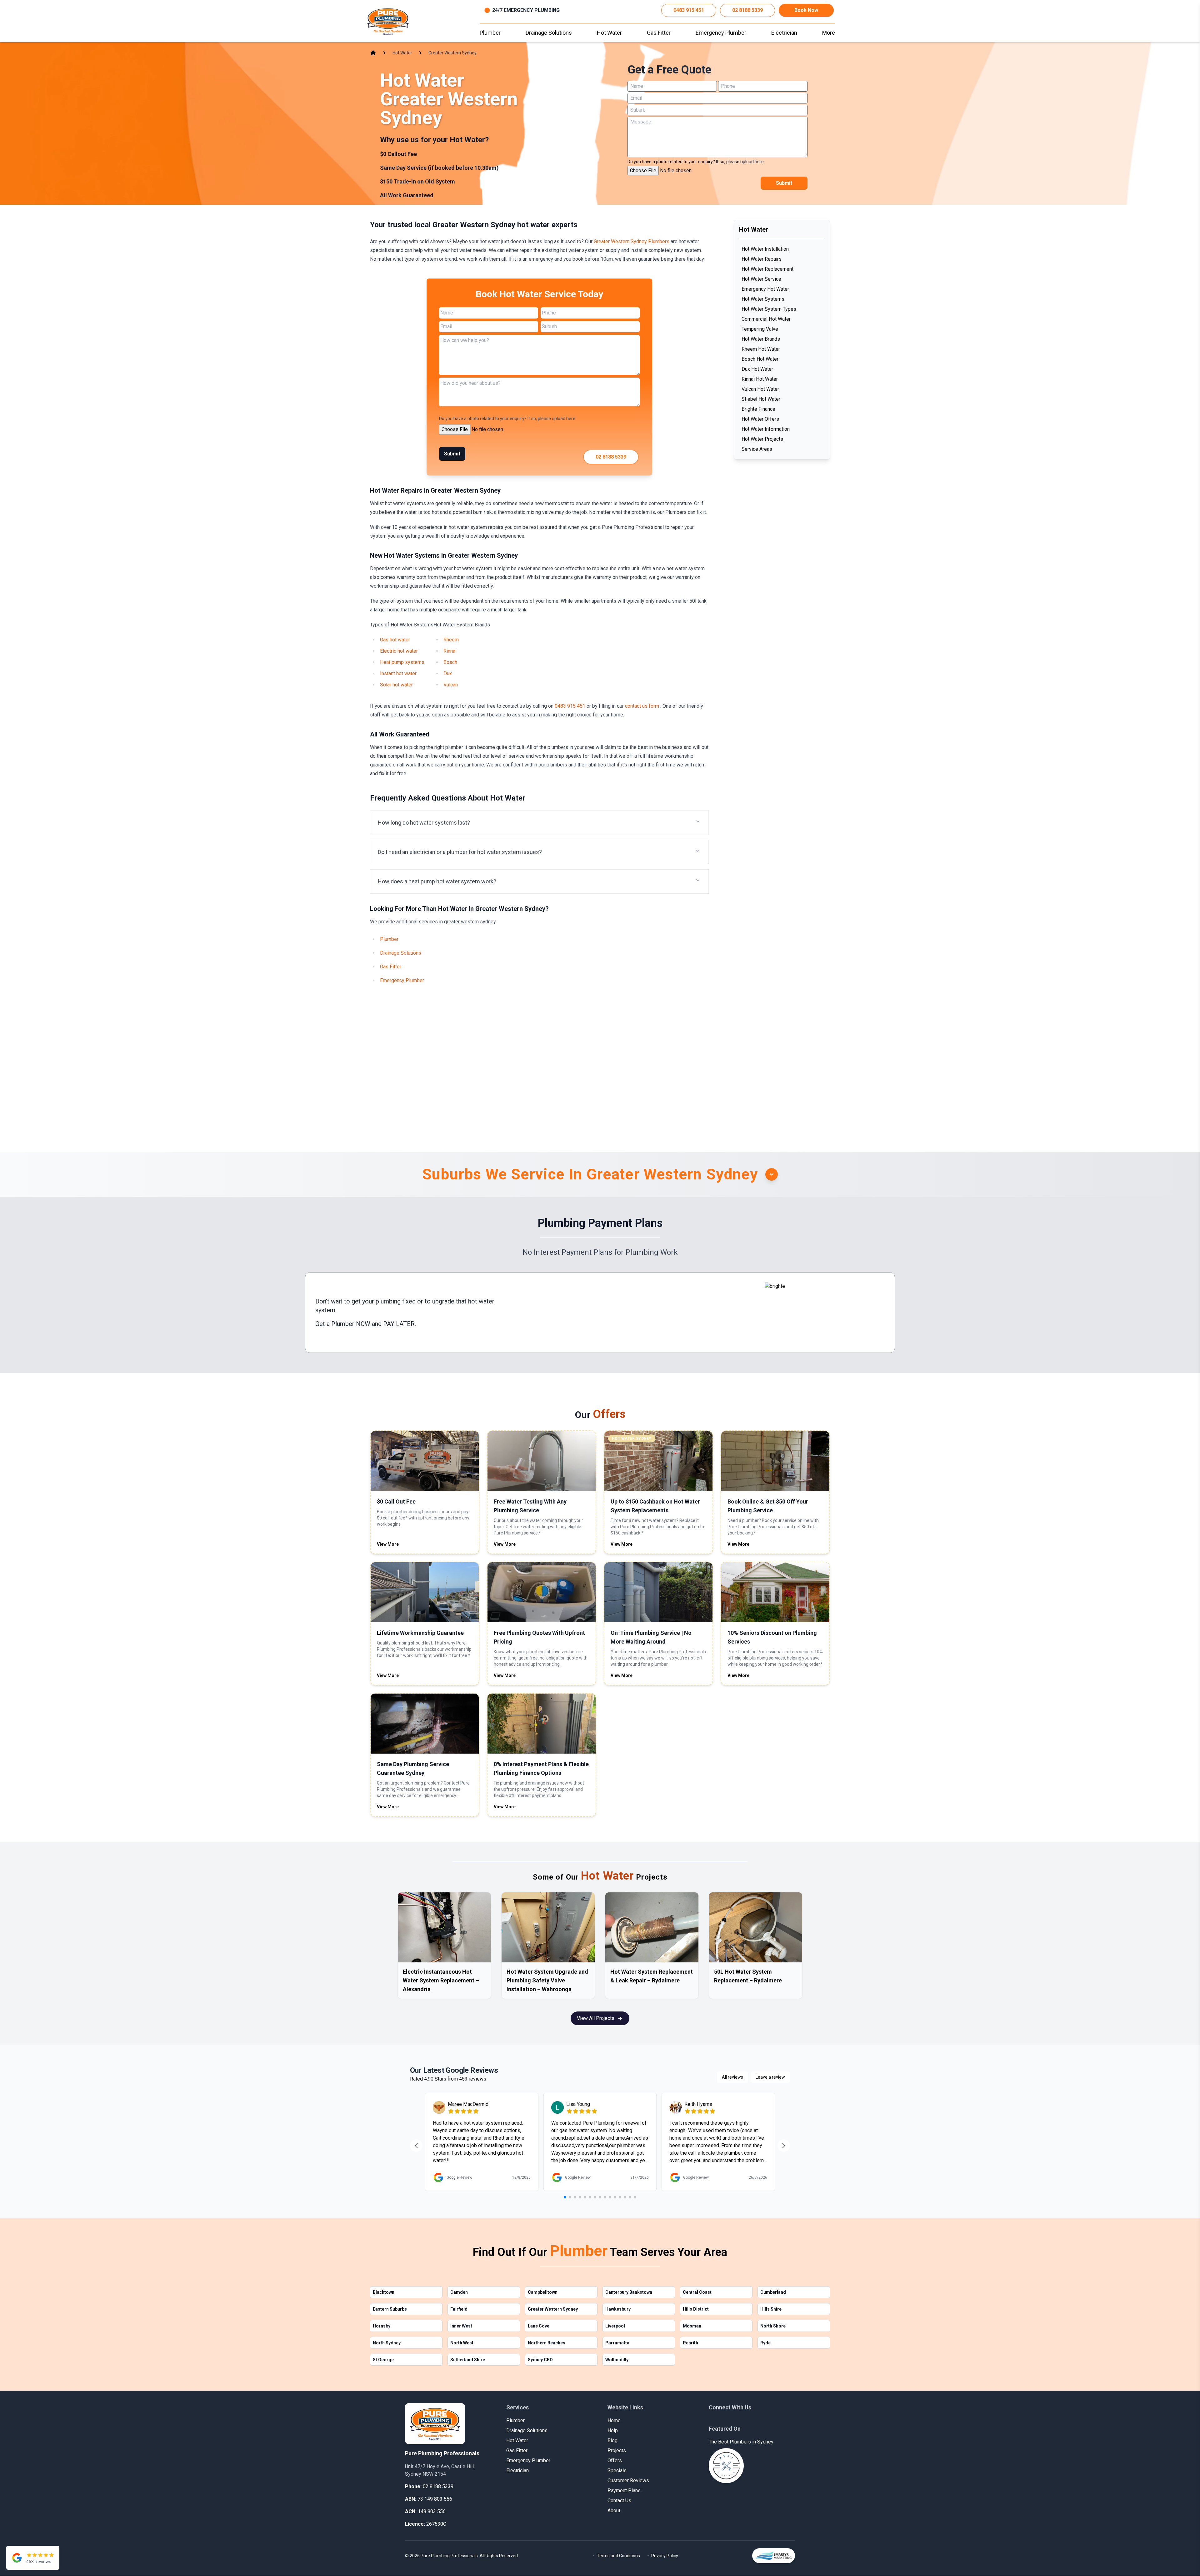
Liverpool (615, 2326)
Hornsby (382, 2326)
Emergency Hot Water (765, 289)
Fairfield (459, 2309)
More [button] (829, 33)
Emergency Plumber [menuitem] (721, 33)
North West (462, 2343)
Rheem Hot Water (761, 349)
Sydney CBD (540, 2360)
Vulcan (451, 685)
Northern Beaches (547, 2343)
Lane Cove (539, 2326)
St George (383, 2360)
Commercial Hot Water (766, 319)
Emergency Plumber (402, 980)
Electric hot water (399, 651)
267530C (436, 2524)
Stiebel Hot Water (761, 399)
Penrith (690, 2343)
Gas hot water (395, 640)
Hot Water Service (761, 279)
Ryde (765, 2343)
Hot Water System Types (769, 309)
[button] (539, 823)
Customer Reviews (628, 2481)
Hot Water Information (766, 429)
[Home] (388, 21)
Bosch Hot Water (760, 359)
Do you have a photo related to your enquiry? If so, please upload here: (696, 162)
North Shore (773, 2326)
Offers (615, 2461)
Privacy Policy (665, 2556)
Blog (612, 2440)
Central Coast (697, 2292)
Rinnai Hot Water (760, 379)
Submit (784, 183)
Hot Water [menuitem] (609, 33)
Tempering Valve (760, 329)
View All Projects (596, 2018)
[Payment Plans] (825, 1313)
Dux (448, 673)
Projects (617, 2450)
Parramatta (617, 2343)
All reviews (732, 2077)
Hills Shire (771, 2309)
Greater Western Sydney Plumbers (632, 241)
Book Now (806, 10)
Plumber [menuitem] (490, 33)
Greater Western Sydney (553, 2309)
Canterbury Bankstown (629, 2292)
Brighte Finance (758, 409)
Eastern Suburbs (390, 2309)
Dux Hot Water (757, 369)
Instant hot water (398, 673)
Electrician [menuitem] (784, 33)
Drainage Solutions (401, 953)
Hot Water (517, 2440)
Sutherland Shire (468, 2360)
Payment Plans (624, 2491)
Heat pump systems (402, 662)
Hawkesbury (618, 2309)
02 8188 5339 (747, 10)
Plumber (389, 939)
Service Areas (757, 449)
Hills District (696, 2309)
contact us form (643, 706)
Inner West (461, 2326)
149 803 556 (432, 2511)
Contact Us (619, 2501)
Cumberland (773, 2292)
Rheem (451, 640)
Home (614, 2420)
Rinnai (450, 651)
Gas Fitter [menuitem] (659, 33)
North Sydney (387, 2343)
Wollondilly (617, 2360)
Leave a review (770, 2077)
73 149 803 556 (435, 2499)
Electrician (517, 2471)
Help (613, 2430)
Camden (459, 2292)
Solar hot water (396, 685)
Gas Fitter (391, 967)
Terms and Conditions (618, 2556)
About (614, 2511)
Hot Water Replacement (767, 269)
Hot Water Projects (762, 439)
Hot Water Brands (761, 339)
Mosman (692, 2326)
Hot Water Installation (765, 249)
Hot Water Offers (760, 419)
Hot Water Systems (763, 299)
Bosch (450, 662)
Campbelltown (543, 2292)
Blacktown (384, 2292)
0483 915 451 (689, 10)
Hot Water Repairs (762, 259)
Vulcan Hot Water (760, 389)
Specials (617, 2471)
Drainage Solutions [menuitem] (549, 33)
